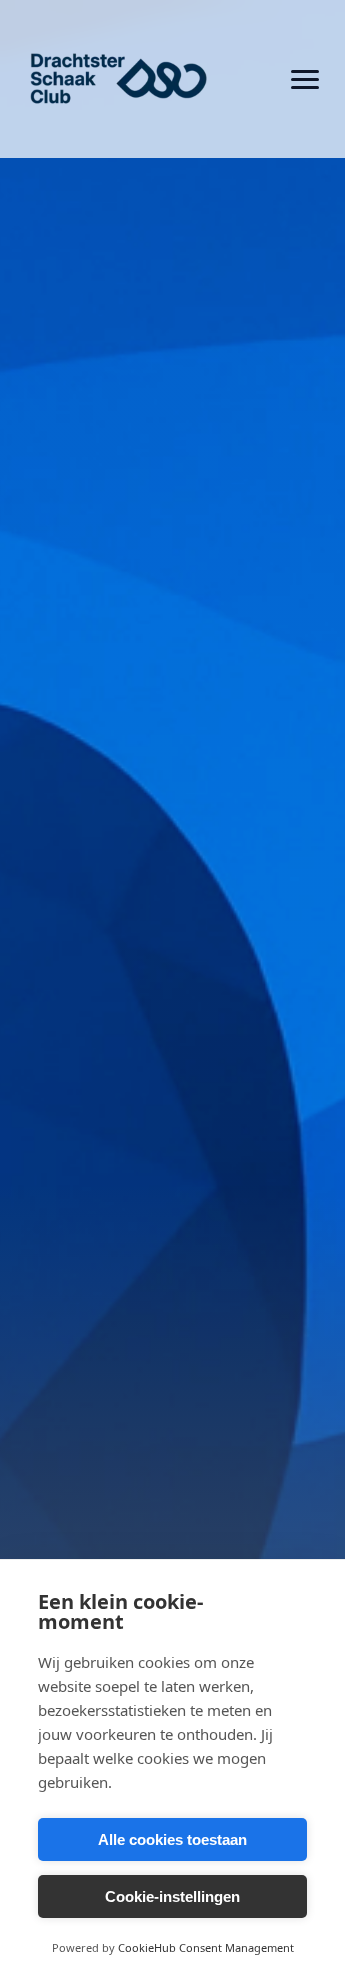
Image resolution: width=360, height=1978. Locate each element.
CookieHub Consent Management (206, 1947)
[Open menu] (305, 79)
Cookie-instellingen (172, 1896)
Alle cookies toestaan (172, 1839)
